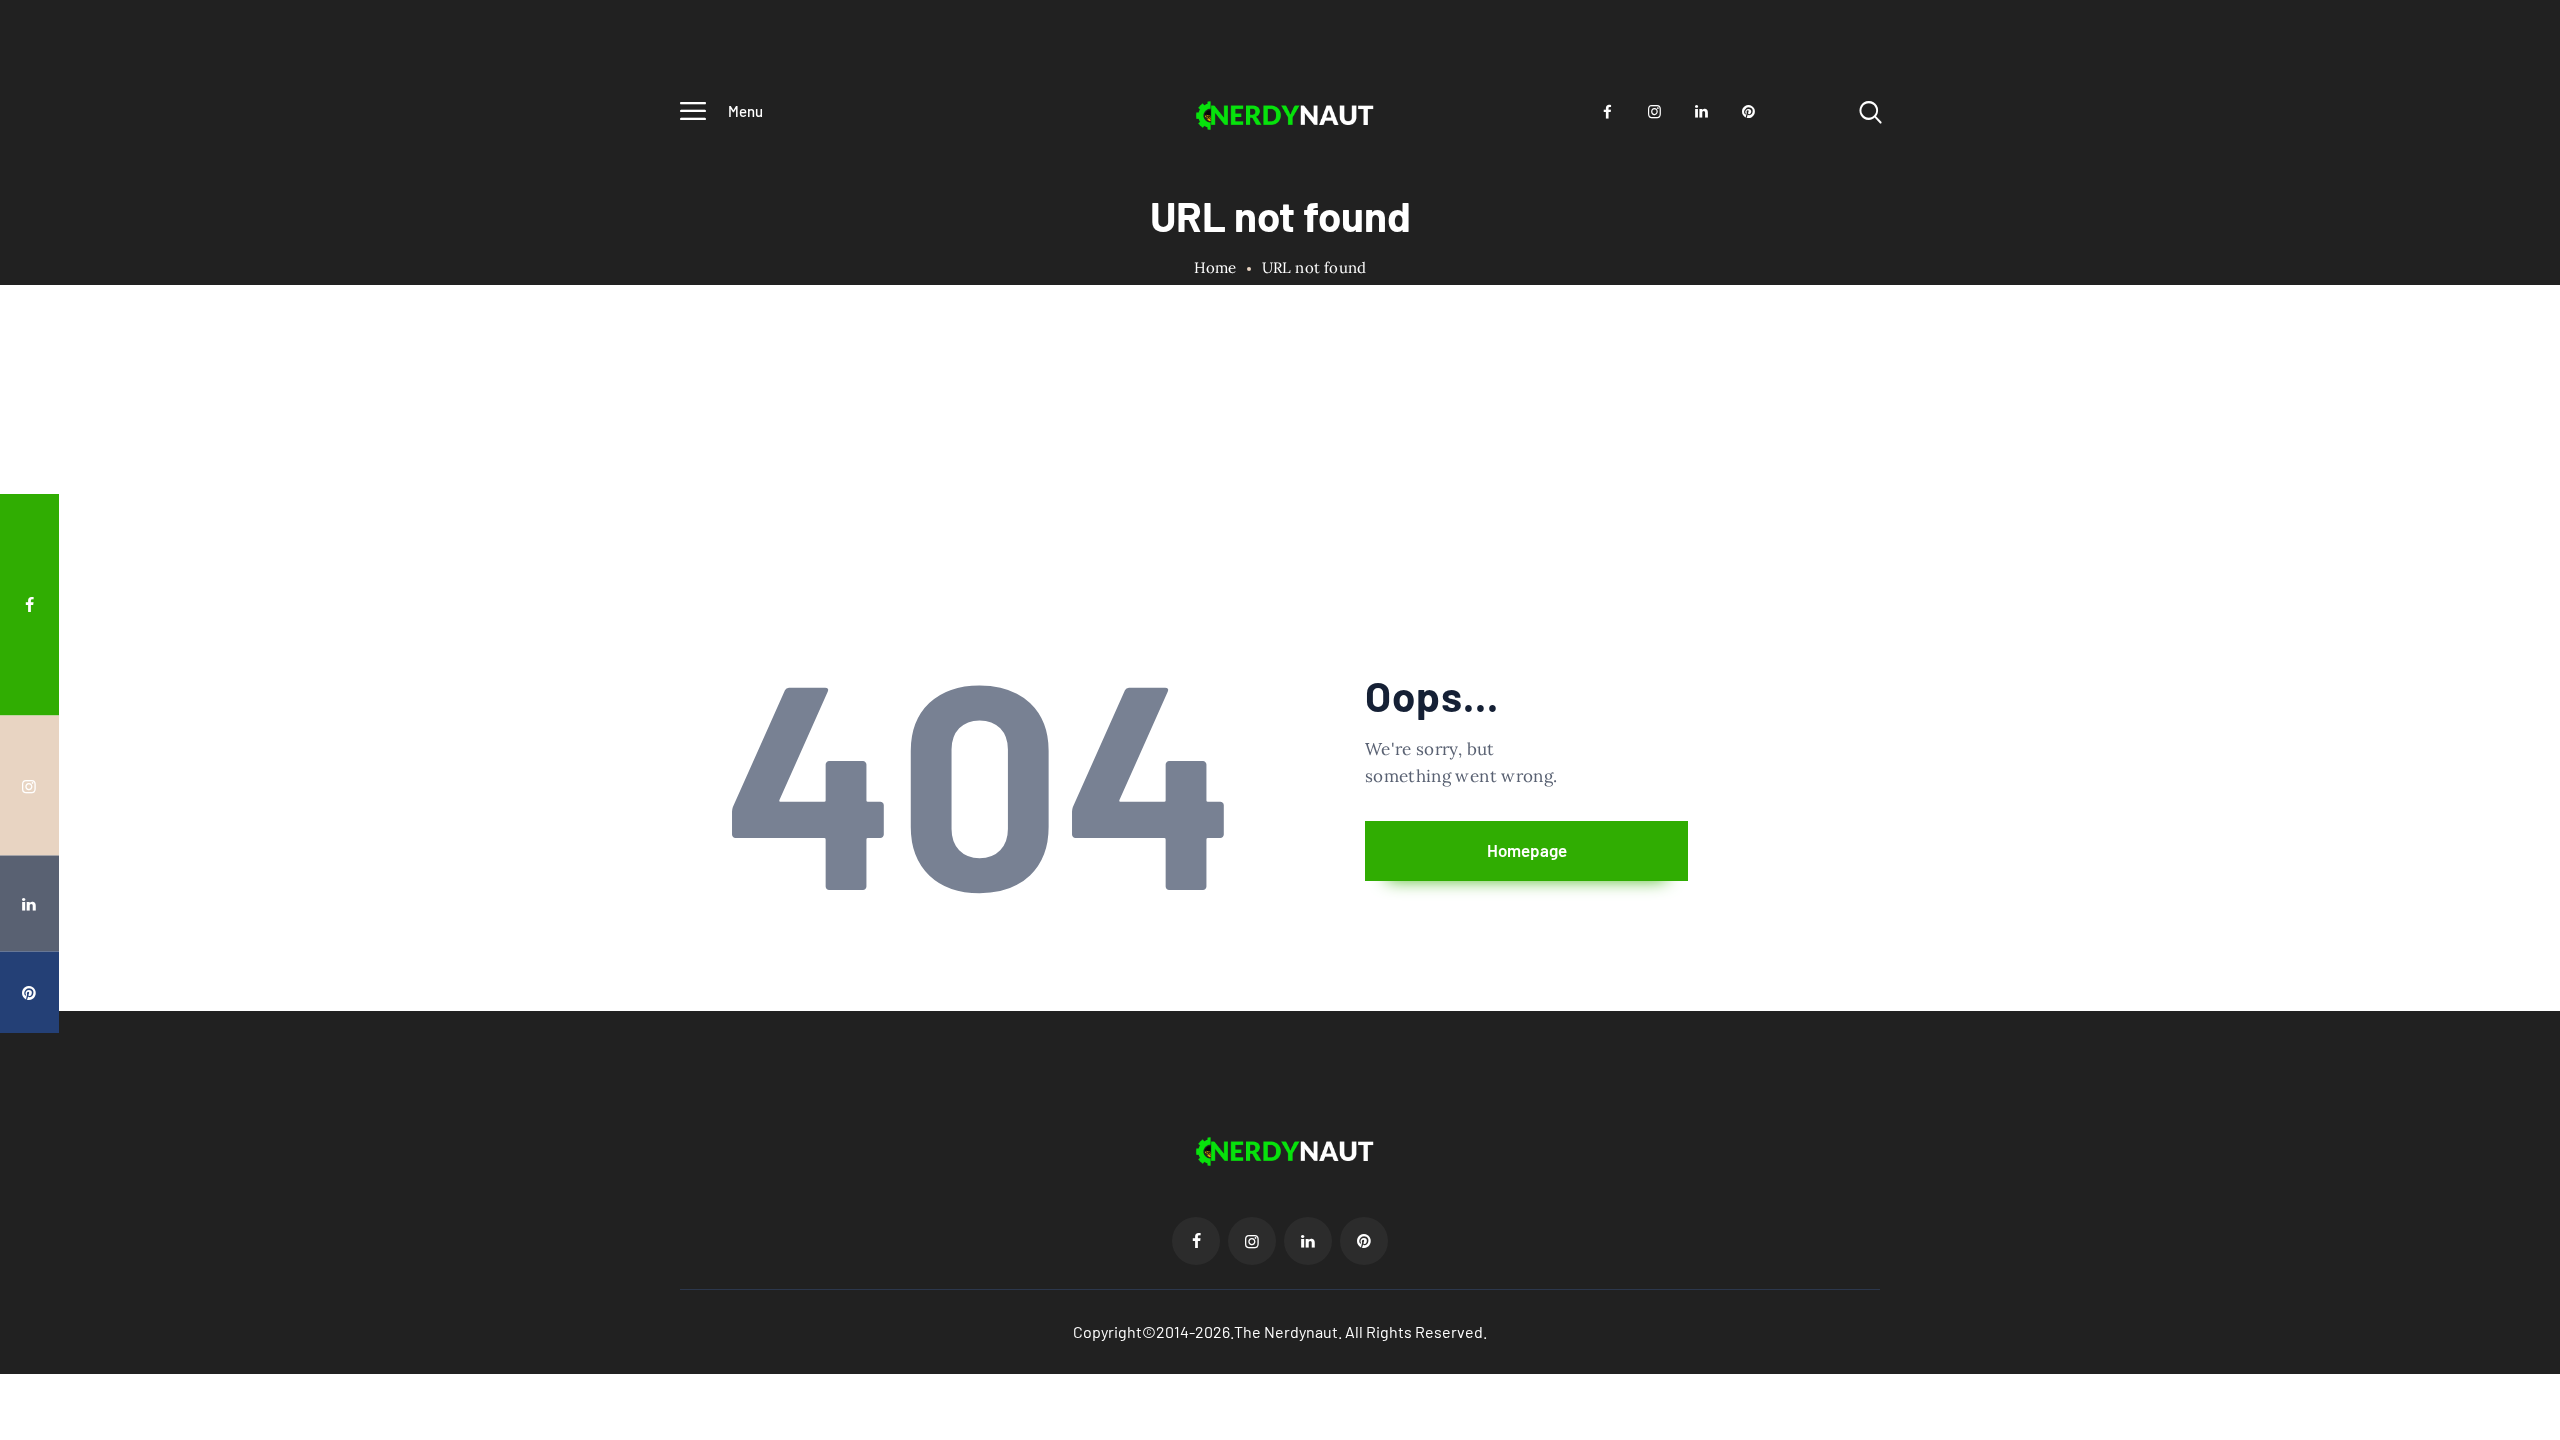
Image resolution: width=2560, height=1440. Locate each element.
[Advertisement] (1280, 508)
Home (1215, 268)
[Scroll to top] (2507, 752)
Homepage (1527, 850)
